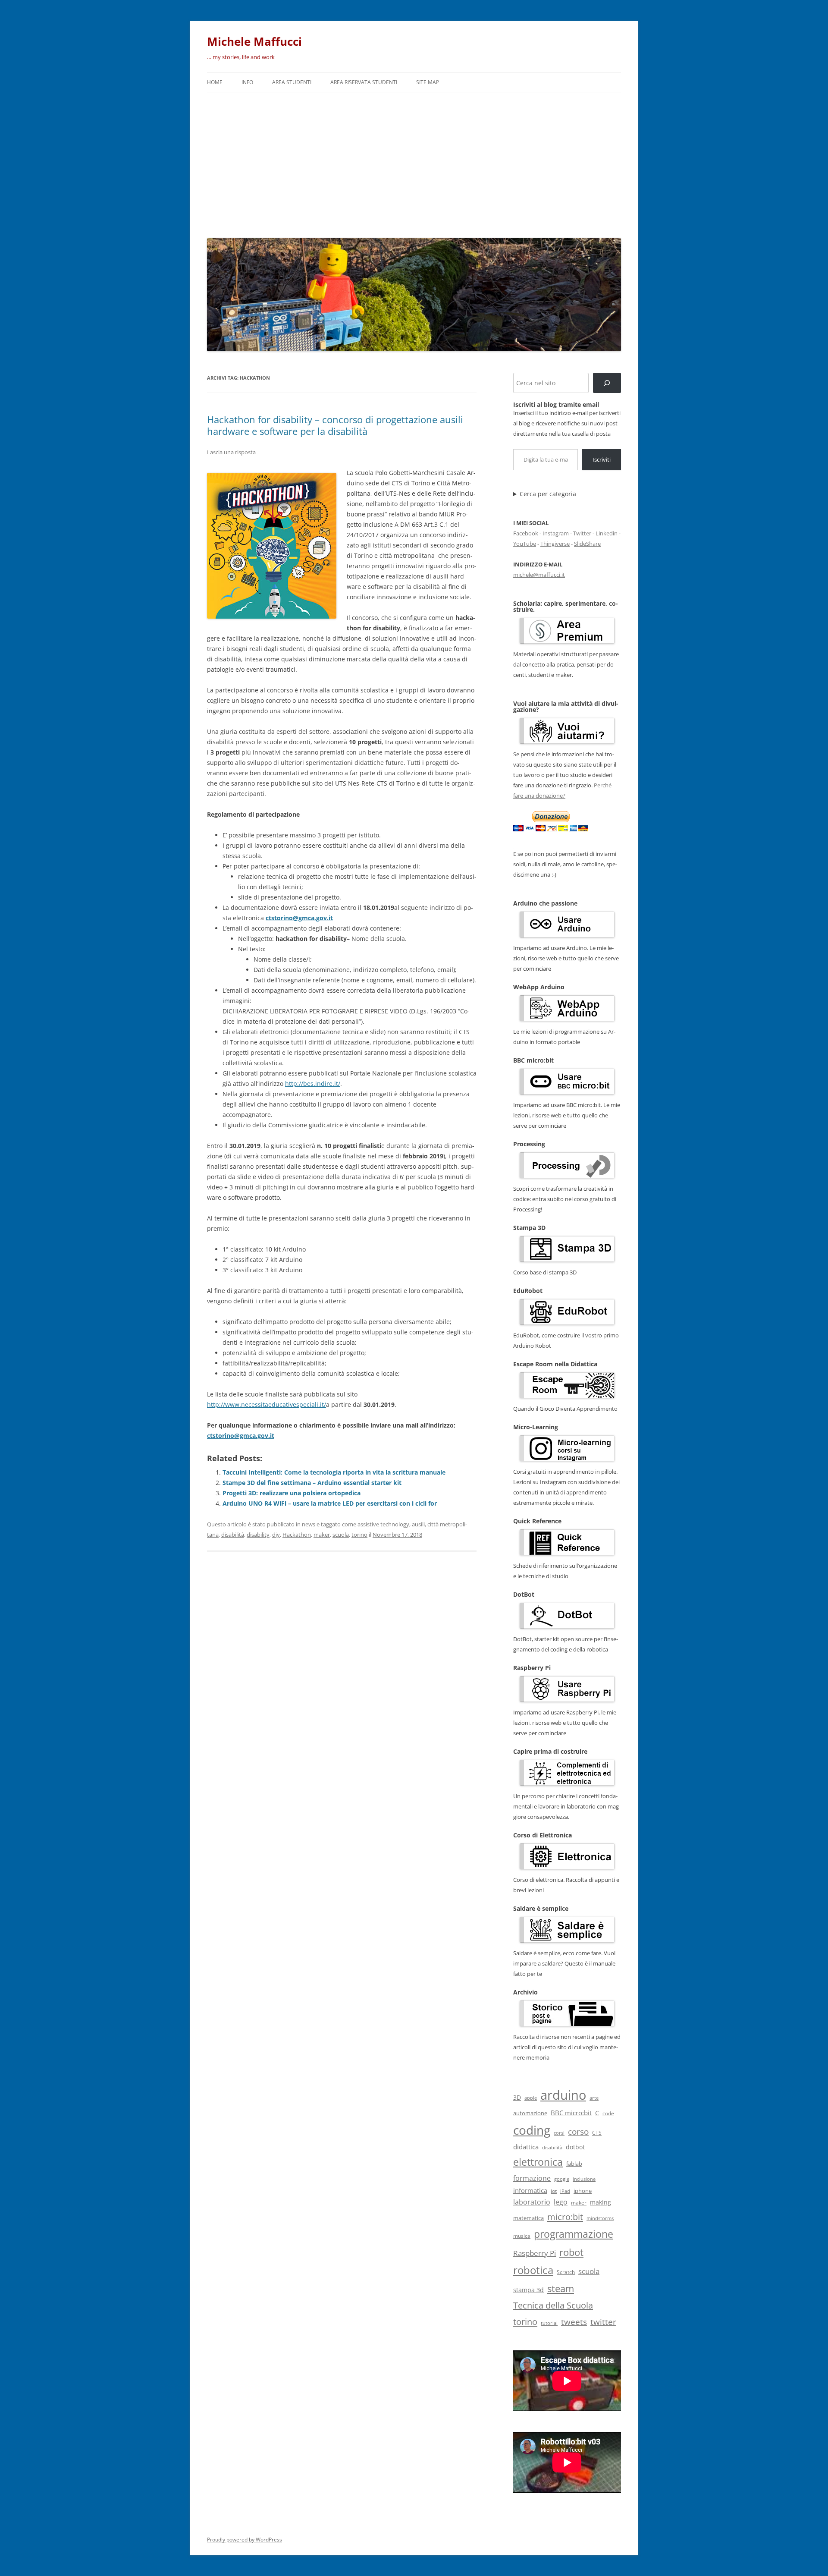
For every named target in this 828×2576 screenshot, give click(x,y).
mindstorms (600, 2218)
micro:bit (565, 2217)
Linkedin (607, 533)
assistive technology (383, 1524)
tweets (574, 2322)
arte (594, 2098)
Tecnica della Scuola (553, 2305)
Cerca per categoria (548, 494)
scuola (341, 1535)
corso (578, 2132)
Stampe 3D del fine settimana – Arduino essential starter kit (312, 1483)
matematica (528, 2218)
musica (522, 2236)
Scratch (566, 2272)
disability (258, 1535)
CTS (597, 2133)
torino (359, 1535)
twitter (603, 2322)
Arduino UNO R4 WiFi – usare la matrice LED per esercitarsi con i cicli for (330, 1503)
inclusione (584, 2179)
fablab (574, 2164)
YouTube (525, 544)
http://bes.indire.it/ (313, 1084)
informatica (530, 2190)
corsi (559, 2133)
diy (276, 1535)
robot (571, 2252)
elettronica (538, 2162)
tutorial (549, 2323)
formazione (532, 2178)
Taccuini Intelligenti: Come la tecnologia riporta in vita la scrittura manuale (334, 1472)
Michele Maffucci (254, 41)
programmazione (574, 2234)
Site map (428, 82)
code (608, 2113)
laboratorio (532, 2202)
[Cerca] (607, 383)
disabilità (233, 1535)
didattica (526, 2147)
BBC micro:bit (571, 2113)
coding (532, 2130)
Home (215, 82)
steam (561, 2288)
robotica (533, 2270)
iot (554, 2191)
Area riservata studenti (364, 82)
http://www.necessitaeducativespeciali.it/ (267, 1404)
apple (531, 2098)
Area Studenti (292, 82)
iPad (565, 2191)
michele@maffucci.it (539, 575)
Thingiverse (555, 544)
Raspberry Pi (535, 2253)
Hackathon (297, 1535)
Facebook (526, 533)
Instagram (556, 533)
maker (322, 1535)
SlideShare (587, 544)
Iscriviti (602, 459)
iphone (583, 2191)
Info (247, 82)
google (562, 2179)
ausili (418, 1524)
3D (517, 2097)
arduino (563, 2095)
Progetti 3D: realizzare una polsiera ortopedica (292, 1493)
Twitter (582, 533)
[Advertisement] (414, 163)
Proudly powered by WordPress (245, 2540)
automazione (530, 2113)
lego (561, 2202)
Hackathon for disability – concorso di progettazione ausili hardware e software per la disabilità (335, 425)
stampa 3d (528, 2290)
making (601, 2202)
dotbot (575, 2147)
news (309, 1524)
